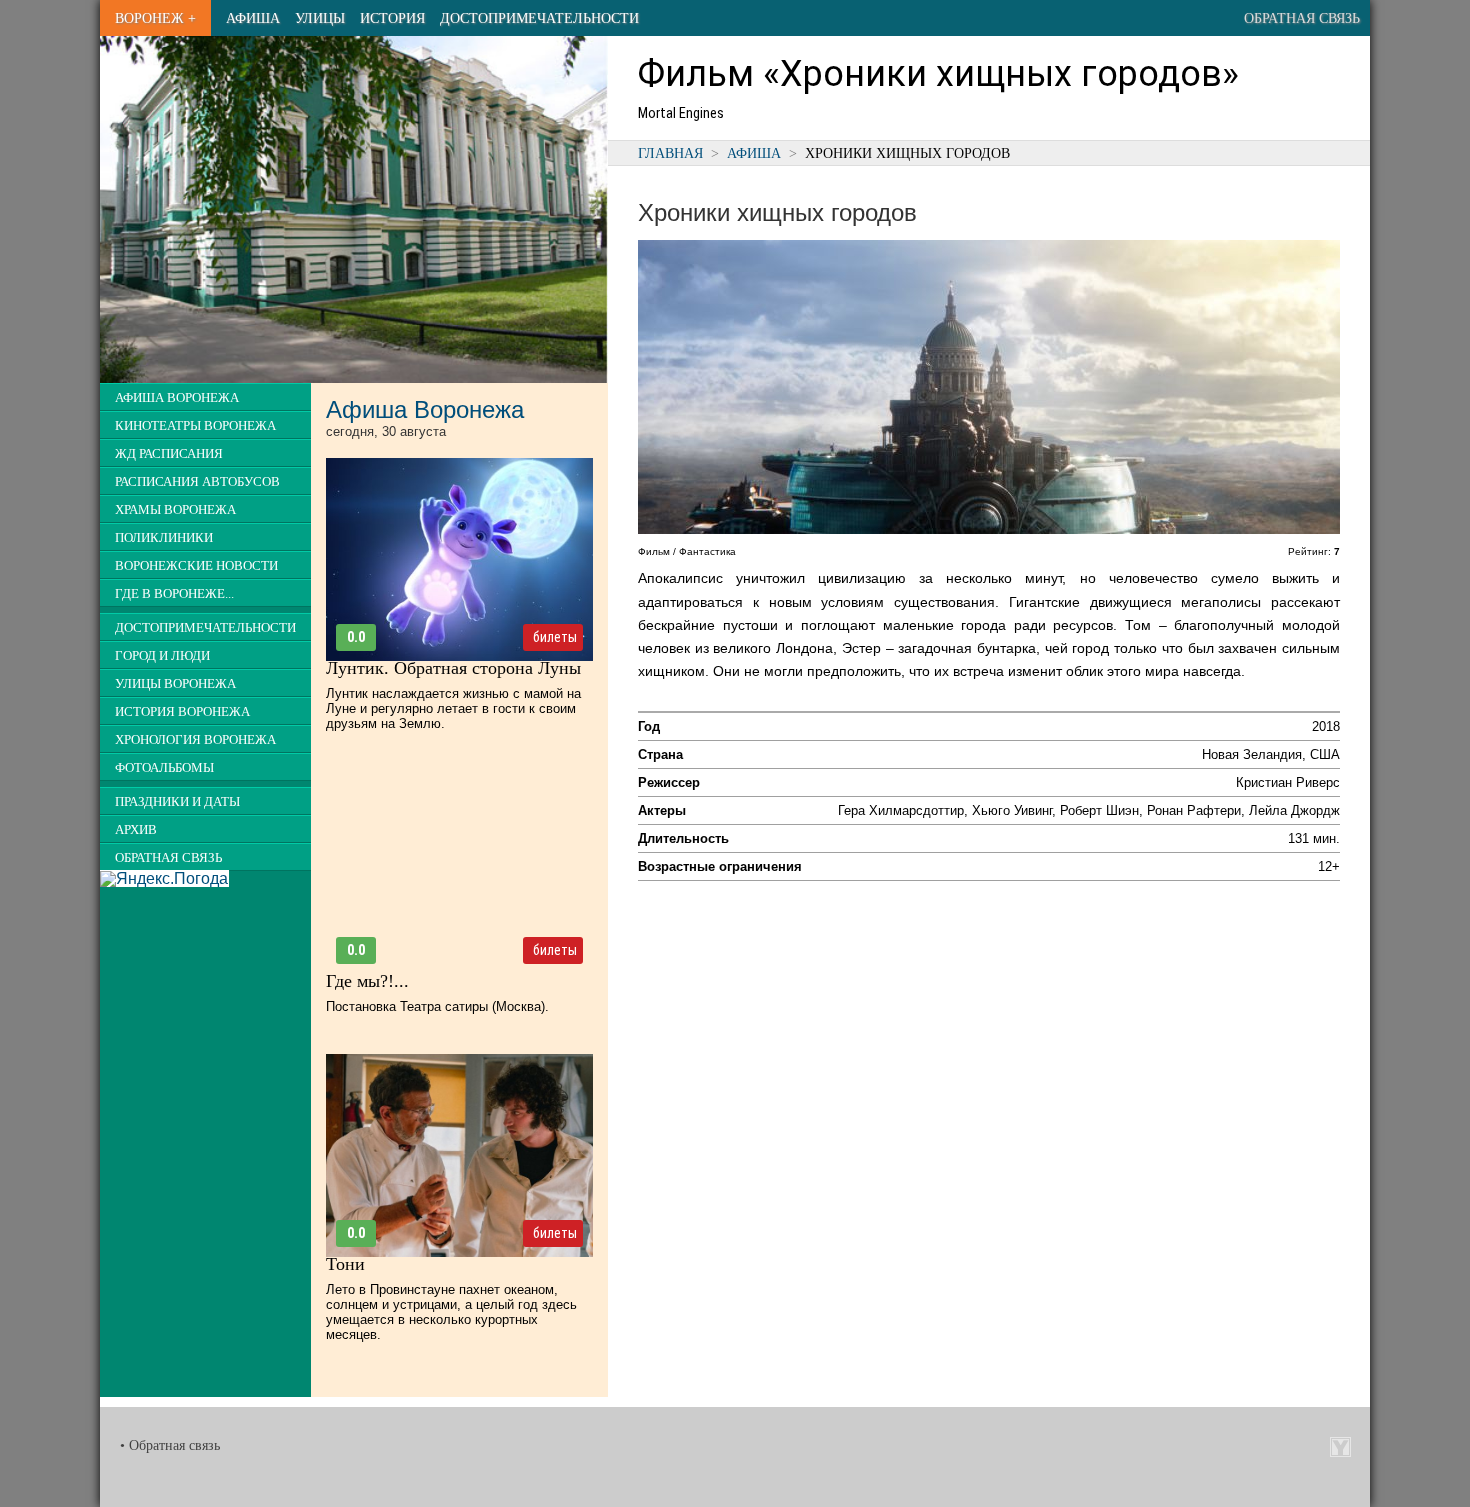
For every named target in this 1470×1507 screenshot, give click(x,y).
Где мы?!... (367, 981)
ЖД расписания (169, 454)
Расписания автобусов (197, 482)
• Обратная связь (170, 1445)
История (392, 18)
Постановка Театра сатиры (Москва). (437, 1006)
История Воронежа (182, 712)
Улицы (320, 18)
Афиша (253, 18)
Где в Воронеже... (174, 594)
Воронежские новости (196, 566)
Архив (136, 830)
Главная (670, 153)
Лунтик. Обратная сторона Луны (453, 668)
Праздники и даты (177, 802)
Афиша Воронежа (177, 398)
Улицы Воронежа (175, 684)
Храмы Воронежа (175, 510)
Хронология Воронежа (195, 740)
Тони (345, 1264)
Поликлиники (164, 538)
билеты (555, 637)
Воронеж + (155, 18)
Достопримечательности (539, 18)
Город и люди (162, 656)
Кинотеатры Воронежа (195, 426)
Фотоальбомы (164, 768)
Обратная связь (1302, 18)
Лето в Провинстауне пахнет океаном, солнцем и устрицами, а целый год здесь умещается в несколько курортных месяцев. (451, 1312)
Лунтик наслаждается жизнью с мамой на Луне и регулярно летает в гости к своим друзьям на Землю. (453, 708)
